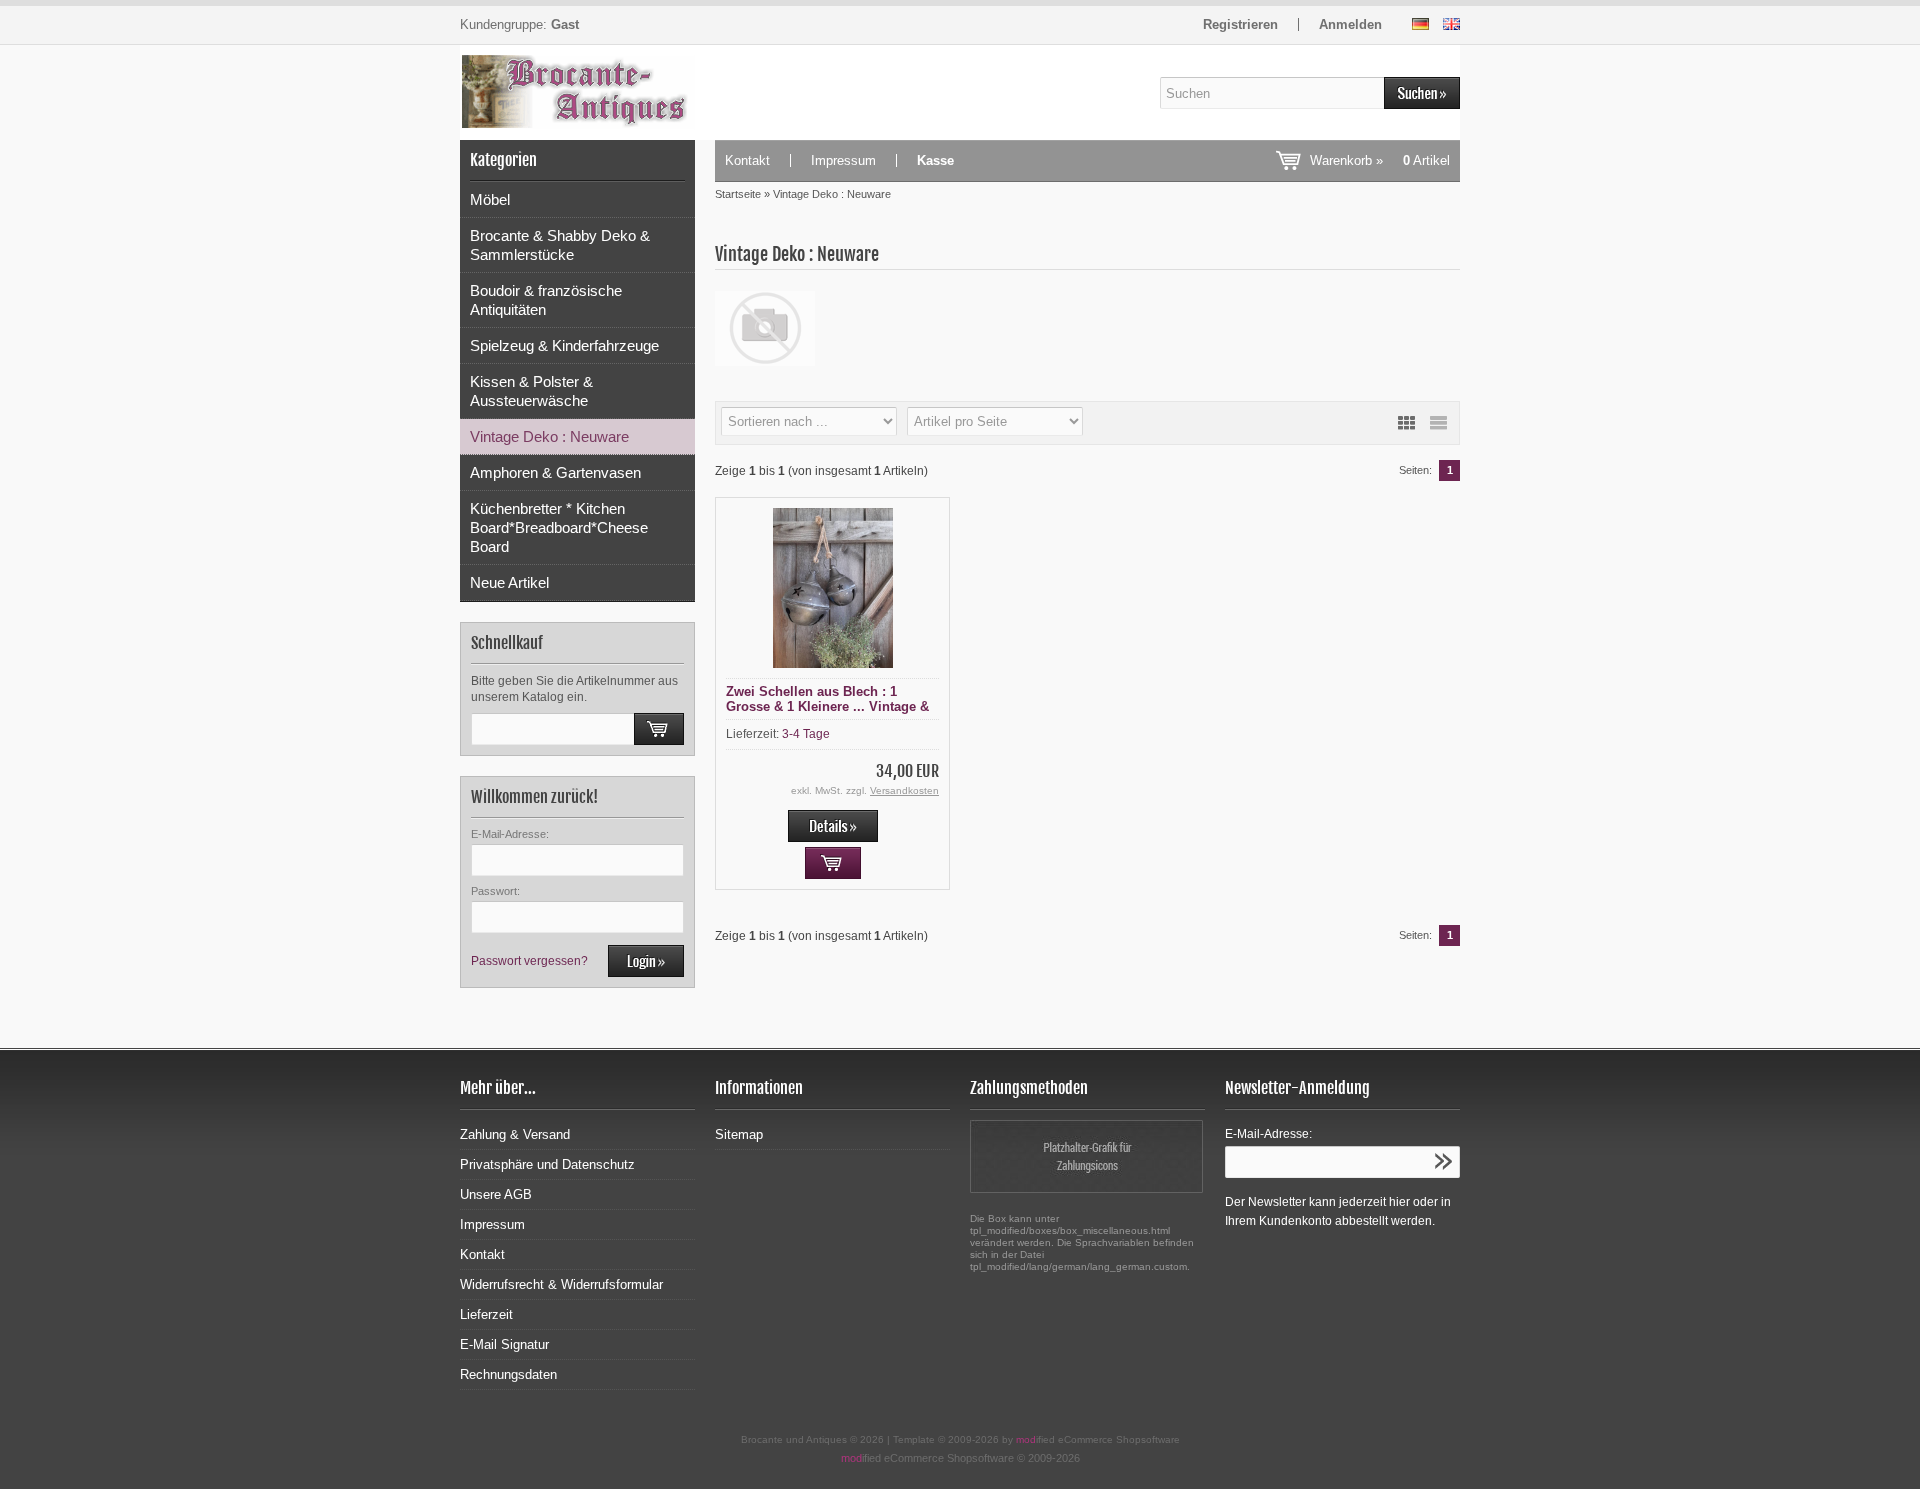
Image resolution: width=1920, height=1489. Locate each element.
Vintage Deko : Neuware (549, 436)
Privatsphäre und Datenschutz (547, 1164)
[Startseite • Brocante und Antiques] (577, 92)
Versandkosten (904, 790)
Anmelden (1350, 24)
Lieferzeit (486, 1314)
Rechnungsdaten (508, 1374)
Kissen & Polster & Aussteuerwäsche (531, 391)
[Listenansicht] (1438, 423)
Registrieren (1240, 24)
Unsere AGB (496, 1194)
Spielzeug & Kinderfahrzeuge (564, 345)
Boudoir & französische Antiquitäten (546, 300)
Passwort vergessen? (529, 961)
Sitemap (739, 1134)
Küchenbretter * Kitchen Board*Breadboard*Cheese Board (559, 527)
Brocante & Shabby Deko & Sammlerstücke (560, 245)
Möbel (490, 199)
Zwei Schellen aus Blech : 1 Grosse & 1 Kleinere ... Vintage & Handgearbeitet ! (827, 706)
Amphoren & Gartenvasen (555, 472)
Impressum (843, 160)
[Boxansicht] (1406, 423)
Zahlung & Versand (515, 1134)
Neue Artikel (509, 582)
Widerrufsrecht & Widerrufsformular (561, 1284)
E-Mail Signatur (504, 1344)
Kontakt (747, 160)
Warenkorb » (1380, 160)
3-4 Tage (806, 734)
